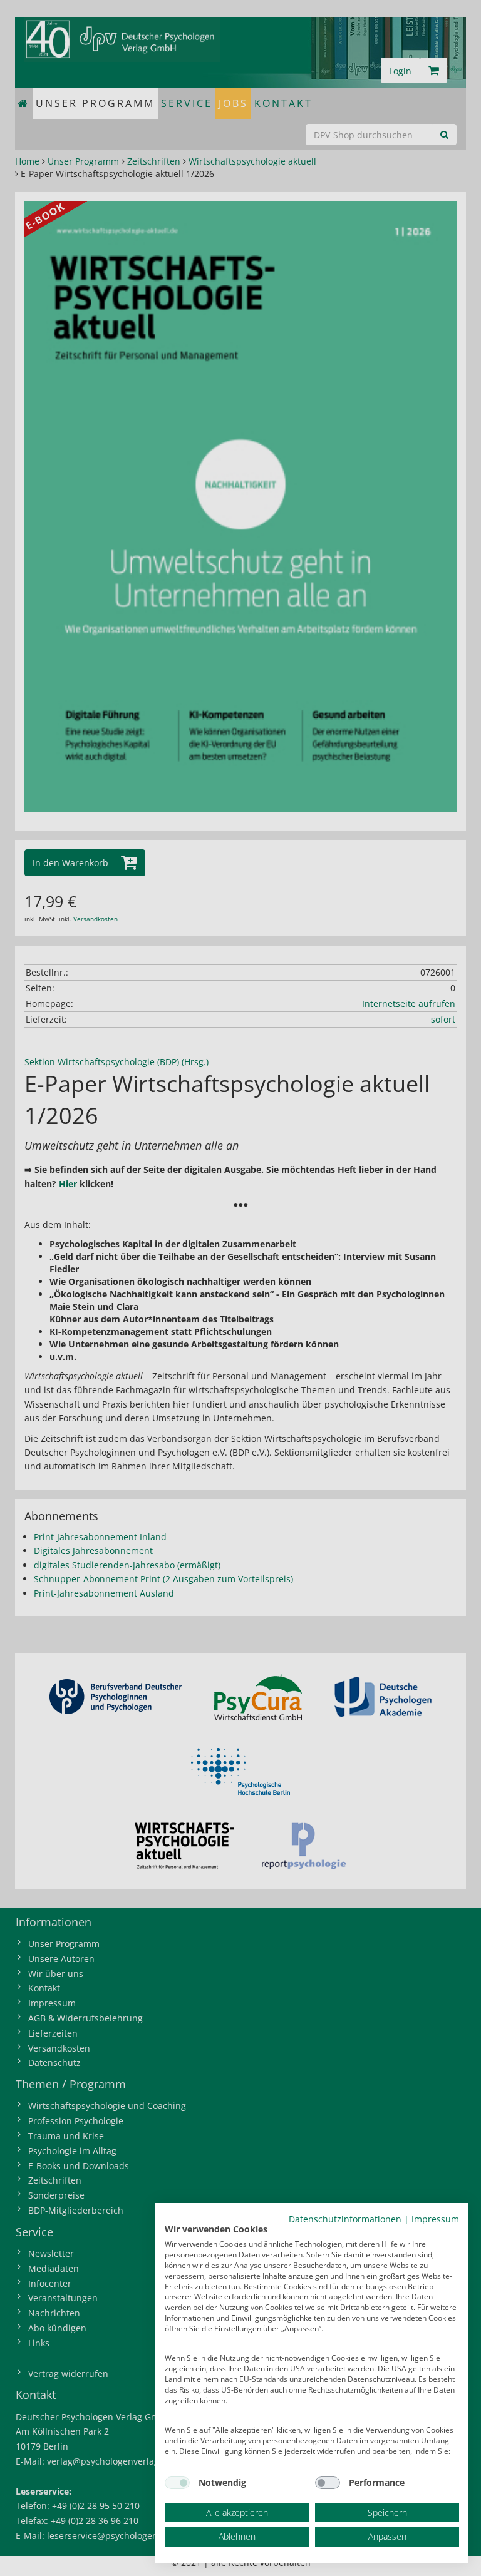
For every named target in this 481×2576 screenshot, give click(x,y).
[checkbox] (177, 2483)
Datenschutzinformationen (345, 2219)
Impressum (435, 2219)
